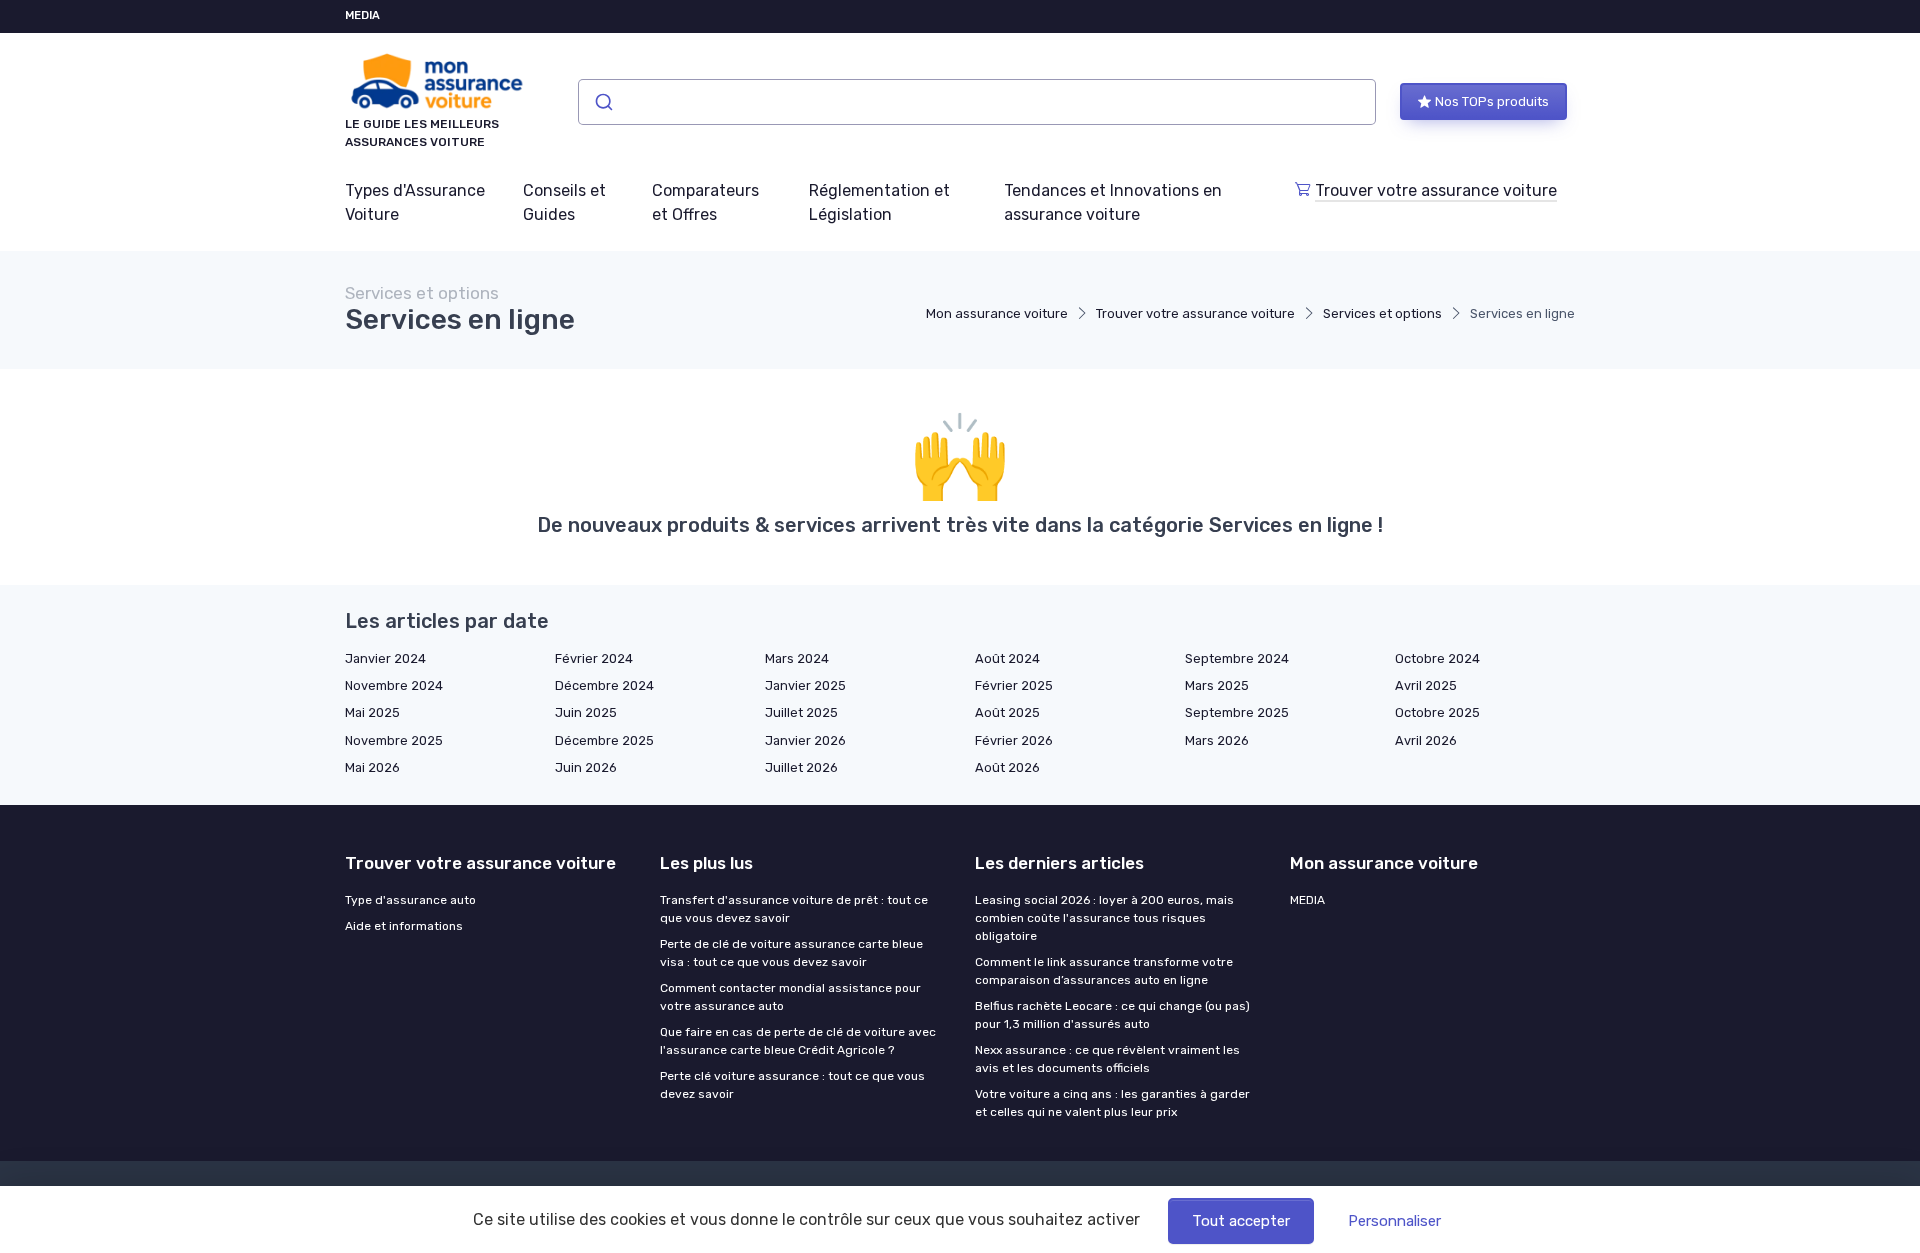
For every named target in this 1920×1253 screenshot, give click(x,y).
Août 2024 (1007, 658)
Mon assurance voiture (997, 313)
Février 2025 (1014, 685)
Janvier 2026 (805, 740)
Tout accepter (1241, 1221)
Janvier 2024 (385, 658)
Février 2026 (1014, 740)
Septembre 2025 (1237, 712)
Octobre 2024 (1437, 658)
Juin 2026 (586, 767)
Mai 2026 (372, 767)
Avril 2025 (1426, 685)
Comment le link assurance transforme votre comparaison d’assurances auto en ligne (1104, 971)
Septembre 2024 (1237, 658)
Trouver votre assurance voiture (1436, 190)
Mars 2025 (1217, 685)
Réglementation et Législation (879, 202)
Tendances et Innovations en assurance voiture (1113, 202)
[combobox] (977, 102)
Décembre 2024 (604, 685)
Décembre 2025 (604, 740)
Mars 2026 (1217, 740)
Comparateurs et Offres (705, 202)
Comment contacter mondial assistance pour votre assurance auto (790, 997)
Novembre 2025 (394, 740)
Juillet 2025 (801, 712)
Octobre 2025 (1437, 712)
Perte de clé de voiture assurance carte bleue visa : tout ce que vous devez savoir (791, 953)
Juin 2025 (586, 712)
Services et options (1382, 313)
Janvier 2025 (805, 685)
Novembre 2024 (394, 685)
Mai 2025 (372, 712)
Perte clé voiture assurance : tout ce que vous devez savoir (792, 1085)
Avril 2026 (1426, 740)
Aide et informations (404, 926)
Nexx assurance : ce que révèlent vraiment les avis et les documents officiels (1107, 1059)
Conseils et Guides (564, 202)
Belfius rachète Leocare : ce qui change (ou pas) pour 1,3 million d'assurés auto (1112, 1015)
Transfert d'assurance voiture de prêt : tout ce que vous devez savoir (794, 909)
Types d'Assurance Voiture (415, 202)
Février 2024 (594, 658)
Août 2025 (1007, 712)
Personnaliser (1394, 1221)
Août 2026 (1007, 767)
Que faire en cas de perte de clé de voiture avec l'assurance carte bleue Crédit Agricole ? (798, 1041)
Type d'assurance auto (410, 900)
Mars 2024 (797, 658)
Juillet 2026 (801, 767)
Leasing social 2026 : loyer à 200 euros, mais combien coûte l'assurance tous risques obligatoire (1104, 918)
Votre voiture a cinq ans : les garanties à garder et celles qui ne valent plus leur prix (1112, 1103)
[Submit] (602, 102)
